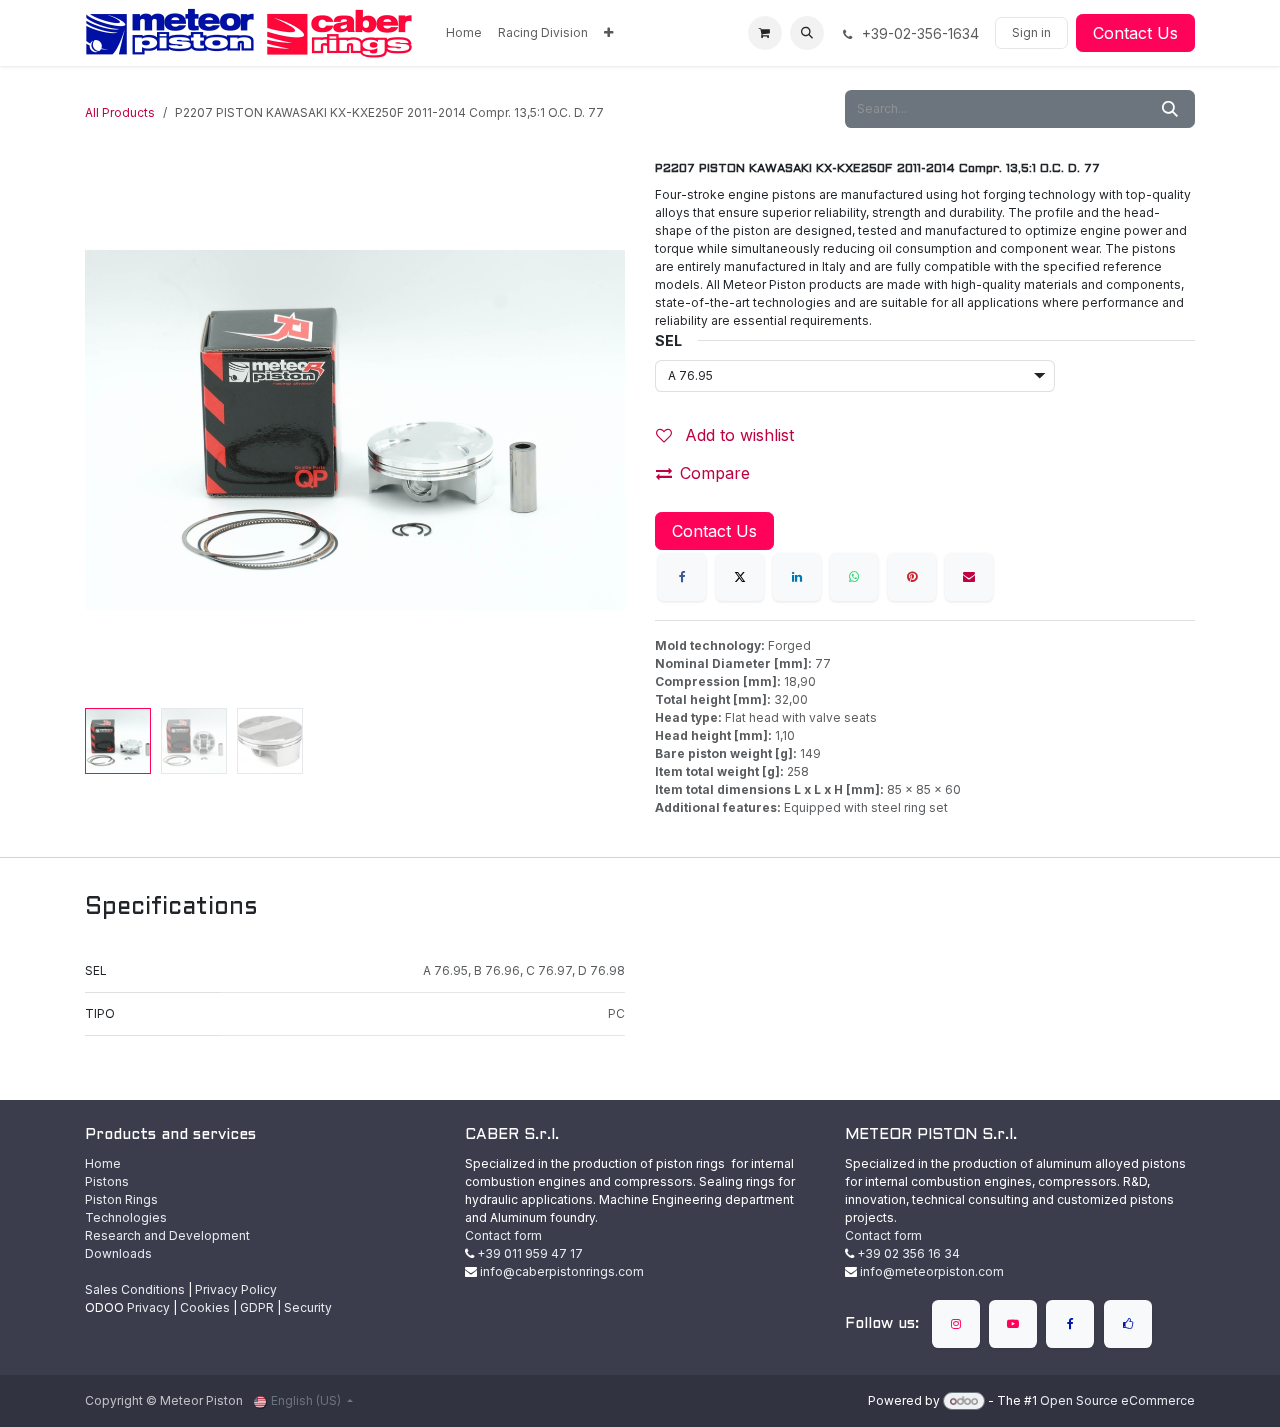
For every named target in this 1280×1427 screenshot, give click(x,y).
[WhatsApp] (854, 577)
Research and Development (167, 1235)
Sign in (1031, 32)
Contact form (503, 1235)
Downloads (118, 1253)
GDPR (257, 1307)
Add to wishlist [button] (737, 435)
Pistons (107, 1181)
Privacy (148, 1307)
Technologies (126, 1217)
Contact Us (1135, 33)
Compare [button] (715, 473)
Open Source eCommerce (1117, 1400)
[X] (740, 577)
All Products (120, 112)
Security (308, 1307)
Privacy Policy (236, 1289)
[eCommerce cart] (765, 33)
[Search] (1170, 109)
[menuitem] (464, 33)
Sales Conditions (135, 1289)
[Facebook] (682, 577)
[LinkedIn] (797, 577)
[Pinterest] (912, 577)
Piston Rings (121, 1199)
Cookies (205, 1307)
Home (103, 1163)
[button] (807, 33)
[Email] (969, 577)
